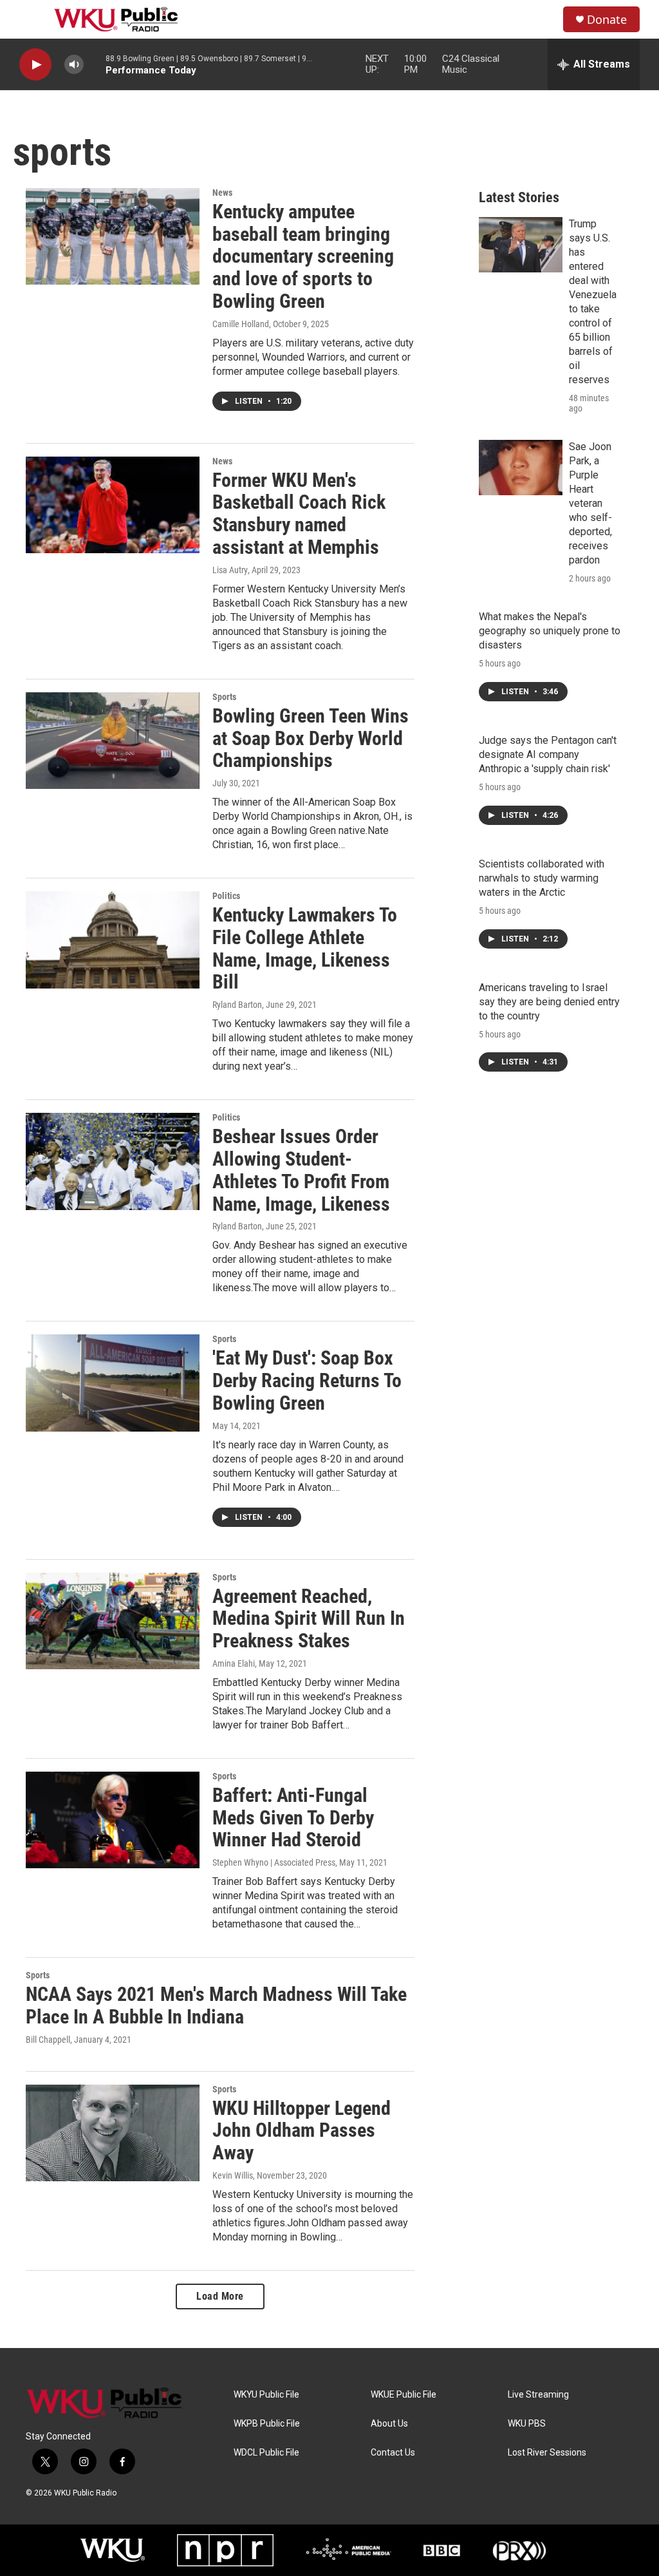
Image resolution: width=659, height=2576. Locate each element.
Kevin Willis (233, 2175)
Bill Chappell (48, 2040)
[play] (35, 65)
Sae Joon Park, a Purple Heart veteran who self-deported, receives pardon (590, 503)
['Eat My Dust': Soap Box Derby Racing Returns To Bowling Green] (113, 1383)
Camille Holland (241, 324)
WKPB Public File (267, 2424)
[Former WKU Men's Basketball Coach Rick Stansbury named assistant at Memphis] (113, 505)
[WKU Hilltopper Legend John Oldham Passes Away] (113, 2133)
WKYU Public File (266, 2395)
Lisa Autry (230, 570)
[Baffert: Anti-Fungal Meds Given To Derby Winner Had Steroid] (113, 1820)
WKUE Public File (404, 2395)
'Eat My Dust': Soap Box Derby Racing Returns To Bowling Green (307, 1380)
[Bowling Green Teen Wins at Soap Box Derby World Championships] (113, 741)
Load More (220, 2296)
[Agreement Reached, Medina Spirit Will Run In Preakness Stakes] (113, 1621)
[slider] (95, 64)
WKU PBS (527, 2424)
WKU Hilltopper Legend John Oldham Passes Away (302, 2131)
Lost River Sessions (547, 2453)
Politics (226, 896)
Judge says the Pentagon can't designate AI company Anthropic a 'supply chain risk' (548, 754)
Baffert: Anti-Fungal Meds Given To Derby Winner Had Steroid (293, 1818)
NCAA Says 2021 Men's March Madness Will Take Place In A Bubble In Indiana (216, 2005)
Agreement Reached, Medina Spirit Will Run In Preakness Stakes (309, 1619)
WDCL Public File (266, 2453)
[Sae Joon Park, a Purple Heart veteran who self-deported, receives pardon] (521, 468)
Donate (607, 20)
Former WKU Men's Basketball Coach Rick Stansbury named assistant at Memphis (299, 514)
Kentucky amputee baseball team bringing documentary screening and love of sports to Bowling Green (303, 256)
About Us (389, 2424)
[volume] (74, 65)
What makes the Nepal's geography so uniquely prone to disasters (550, 631)
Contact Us (393, 2453)
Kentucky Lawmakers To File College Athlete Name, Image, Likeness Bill (305, 948)
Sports (224, 697)
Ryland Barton (237, 1005)
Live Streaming (538, 2395)
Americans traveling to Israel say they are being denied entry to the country (549, 1002)
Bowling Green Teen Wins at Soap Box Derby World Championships (311, 738)
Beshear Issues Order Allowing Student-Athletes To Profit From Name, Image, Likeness (301, 1170)
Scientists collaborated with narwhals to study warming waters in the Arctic (542, 878)
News (222, 193)
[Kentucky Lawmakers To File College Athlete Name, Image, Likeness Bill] (113, 940)
